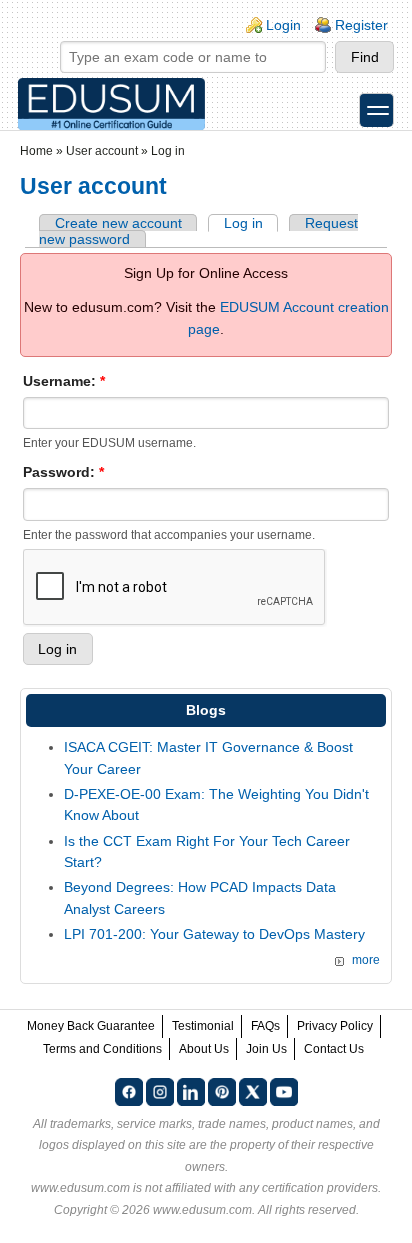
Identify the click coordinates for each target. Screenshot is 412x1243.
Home (36, 151)
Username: (64, 381)
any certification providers (308, 1188)
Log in (243, 223)
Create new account (118, 223)
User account (102, 151)
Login (283, 25)
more (366, 960)
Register (361, 25)
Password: (63, 472)
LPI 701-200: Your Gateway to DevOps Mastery (214, 934)
